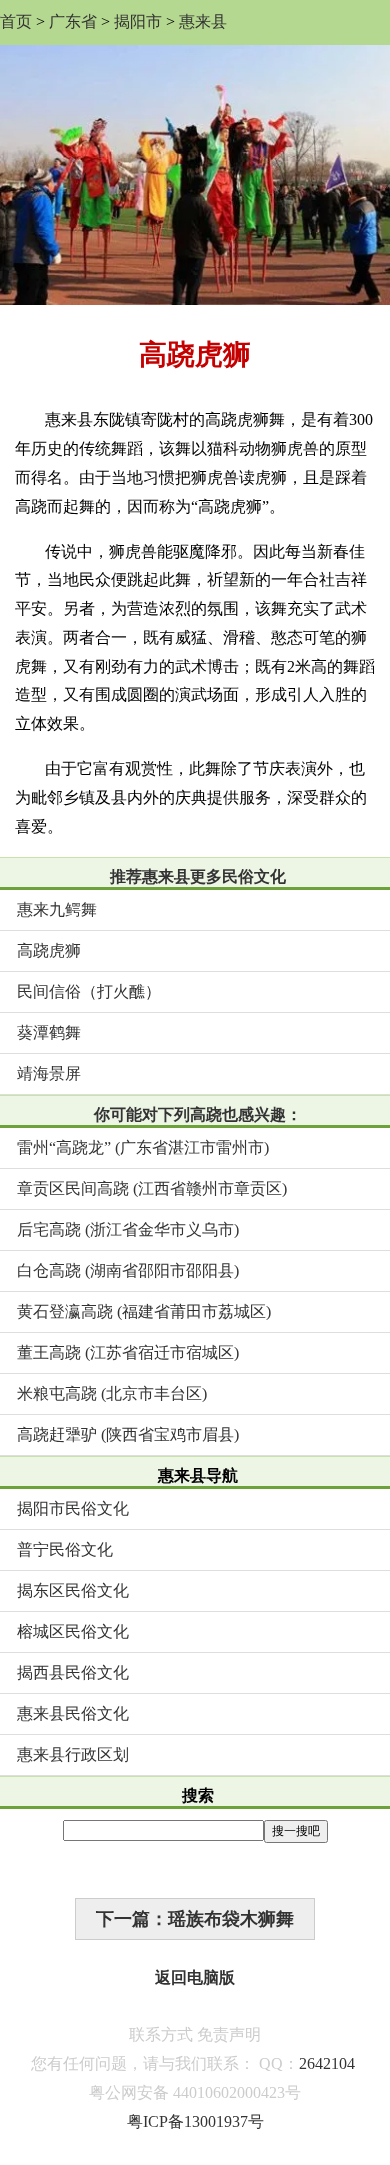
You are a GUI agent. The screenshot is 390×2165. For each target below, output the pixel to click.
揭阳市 (138, 21)
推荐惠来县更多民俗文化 (198, 876)
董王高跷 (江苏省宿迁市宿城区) (128, 1352)
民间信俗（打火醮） (89, 991)
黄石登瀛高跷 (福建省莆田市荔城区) (144, 1311)
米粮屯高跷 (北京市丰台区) (112, 1393)
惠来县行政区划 (73, 1754)
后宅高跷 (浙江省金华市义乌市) (128, 1229)
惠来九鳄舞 (57, 909)
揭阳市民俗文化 (73, 1508)
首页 (16, 21)
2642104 (327, 2063)
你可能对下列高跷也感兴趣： (198, 1114)
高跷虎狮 (49, 950)
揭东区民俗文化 (73, 1590)
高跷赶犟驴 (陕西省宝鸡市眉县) (128, 1434)
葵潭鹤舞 (49, 1032)
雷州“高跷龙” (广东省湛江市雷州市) (143, 1147)
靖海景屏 (49, 1073)
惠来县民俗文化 (73, 1713)
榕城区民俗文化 (73, 1631)
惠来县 (203, 21)
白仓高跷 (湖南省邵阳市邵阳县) (128, 1270)
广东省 (73, 21)
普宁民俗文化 (65, 1549)
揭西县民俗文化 (73, 1672)
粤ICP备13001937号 (195, 2121)
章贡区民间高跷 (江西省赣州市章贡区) (152, 1188)
